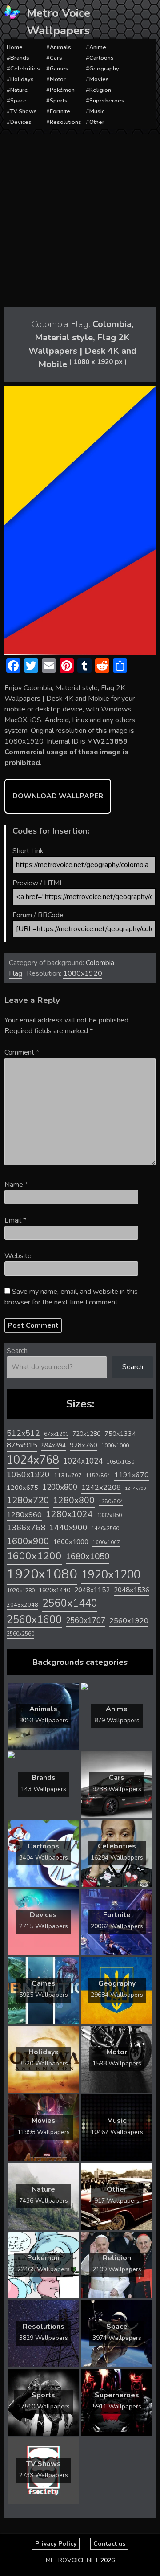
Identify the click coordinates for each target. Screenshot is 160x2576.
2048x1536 (132, 1590)
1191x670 (132, 1475)
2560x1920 (129, 1621)
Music (97, 111)
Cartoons (102, 58)
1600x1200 (34, 1556)
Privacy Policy (56, 2544)
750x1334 (120, 1434)
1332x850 (109, 1515)
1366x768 (26, 1528)
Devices (21, 122)
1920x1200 (111, 1575)
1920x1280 (21, 1590)
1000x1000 (115, 1446)
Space (18, 101)
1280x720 (28, 1500)
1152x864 (98, 1476)
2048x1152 (92, 1590)
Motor (58, 79)
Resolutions (66, 122)
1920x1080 (42, 1574)
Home (15, 47)
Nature (19, 90)
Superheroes (107, 101)
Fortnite (60, 111)
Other (97, 122)
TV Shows (24, 111)
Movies (99, 79)
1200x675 (22, 1488)
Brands (20, 58)
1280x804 (111, 1502)
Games (59, 69)
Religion (100, 90)
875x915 (22, 1445)
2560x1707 (86, 1621)
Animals (60, 47)
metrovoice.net (72, 2560)
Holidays (22, 79)
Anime (98, 47)
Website (18, 1256)
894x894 (54, 1445)
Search (17, 1351)
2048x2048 (22, 1605)
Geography (104, 69)
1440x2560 (105, 1529)
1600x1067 (106, 1543)
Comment (22, 1052)
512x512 (23, 1433)
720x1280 (86, 1434)
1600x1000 (71, 1542)
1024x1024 (83, 1461)
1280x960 (24, 1515)
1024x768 (33, 1460)
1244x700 (136, 1488)
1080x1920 (83, 973)
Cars (56, 58)
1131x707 (68, 1476)
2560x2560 (20, 1634)
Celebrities (25, 69)
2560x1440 (70, 1603)
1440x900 (68, 1528)
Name (16, 1185)
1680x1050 (88, 1557)
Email (15, 1220)
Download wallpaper (58, 796)
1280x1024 (69, 1514)
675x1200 (56, 1434)
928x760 (84, 1445)
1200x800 (60, 1487)
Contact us (109, 2544)
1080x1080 (120, 1462)
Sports (59, 101)
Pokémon (62, 90)
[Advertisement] (80, 218)
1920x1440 (54, 1590)
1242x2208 (101, 1487)
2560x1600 (34, 1619)
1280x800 (74, 1501)
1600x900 (28, 1541)
